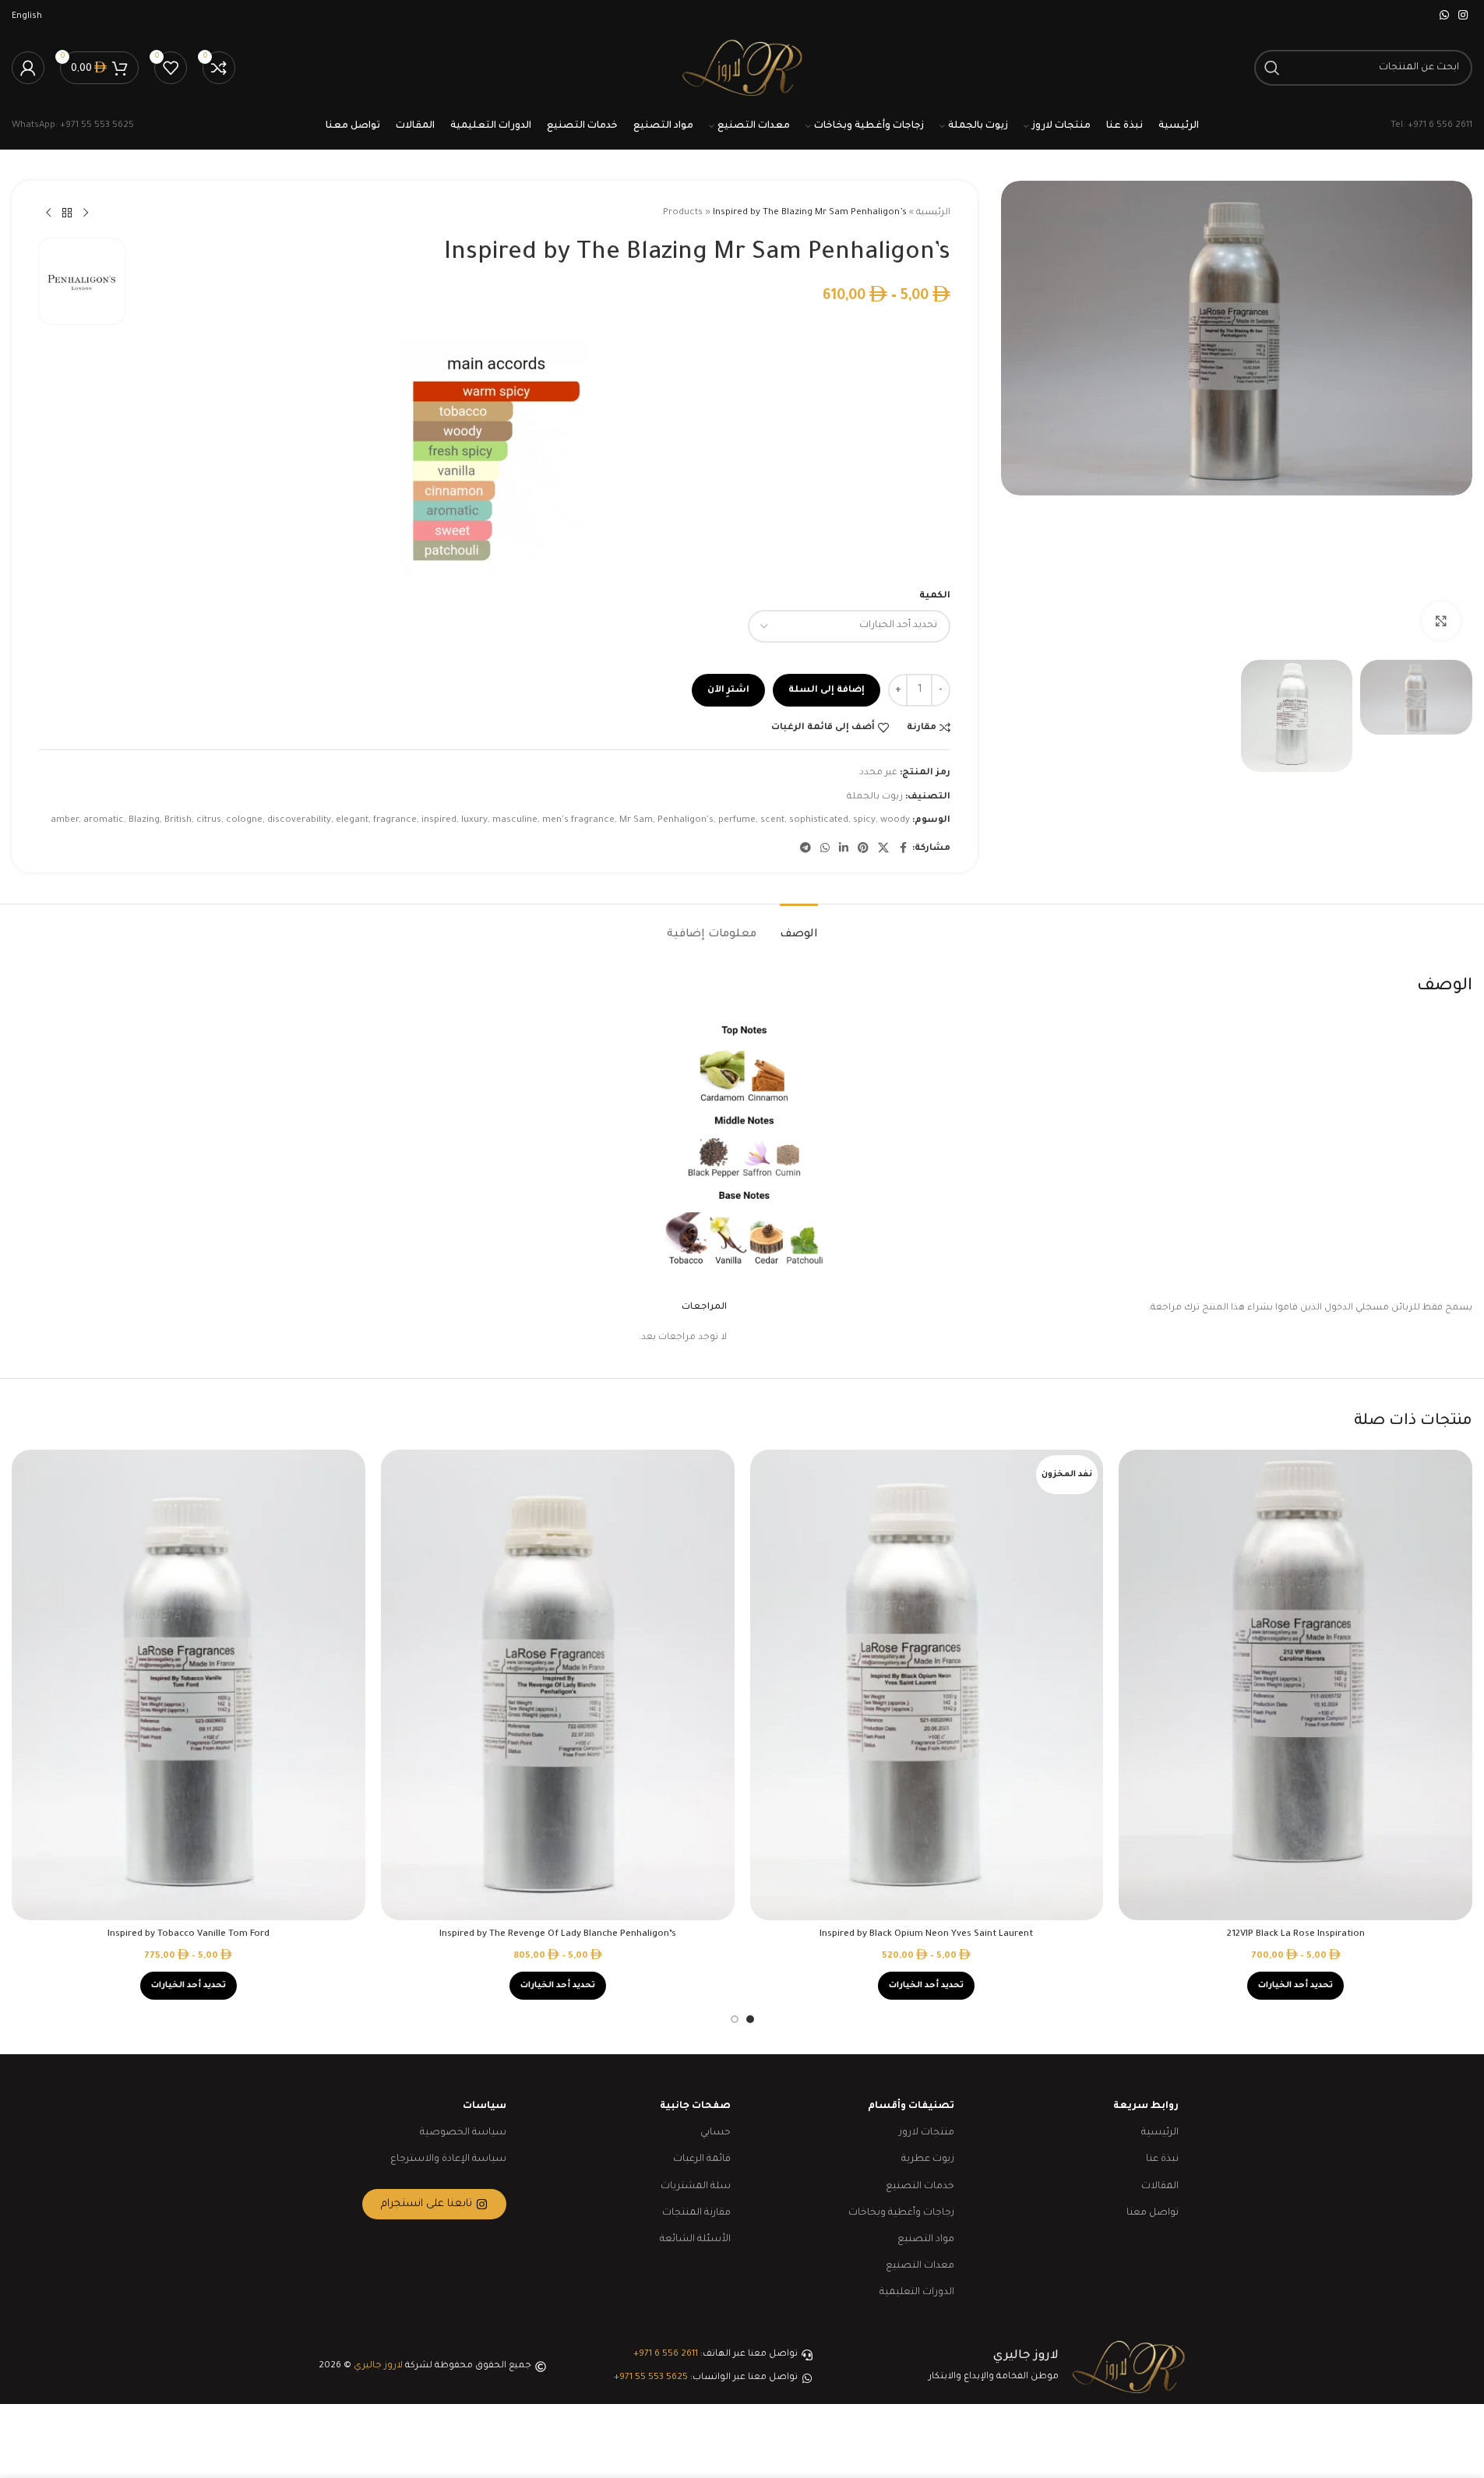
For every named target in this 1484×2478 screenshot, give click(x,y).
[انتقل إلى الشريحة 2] (735, 2019)
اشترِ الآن (728, 691)
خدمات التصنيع (920, 2187)
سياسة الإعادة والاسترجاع (448, 2159)
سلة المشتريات (696, 2187)
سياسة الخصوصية (463, 2133)
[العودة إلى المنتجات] (67, 213)
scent (772, 821)
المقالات (1160, 2187)
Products (683, 213)
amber (65, 821)
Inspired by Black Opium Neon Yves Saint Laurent (926, 1935)
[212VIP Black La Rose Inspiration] (1295, 1685)
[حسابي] (28, 68)
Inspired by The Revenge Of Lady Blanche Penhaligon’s (558, 1935)
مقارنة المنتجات (696, 2213)
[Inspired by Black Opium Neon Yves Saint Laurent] (927, 1685)
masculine (515, 821)
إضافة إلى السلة (827, 691)
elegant (352, 821)
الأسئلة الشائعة (695, 2240)
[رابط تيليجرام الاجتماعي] (805, 849)
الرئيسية (933, 213)
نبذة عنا (1162, 2159)
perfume (737, 821)
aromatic (104, 821)
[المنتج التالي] (48, 213)
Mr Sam (636, 821)
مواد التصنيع (926, 2240)
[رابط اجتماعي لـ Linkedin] (844, 849)
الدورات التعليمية (917, 2293)
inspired (439, 821)
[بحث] (1272, 68)
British (178, 821)
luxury (474, 821)
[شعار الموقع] (742, 69)
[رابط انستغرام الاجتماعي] (1463, 16)
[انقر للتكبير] (1441, 621)
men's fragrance (578, 821)
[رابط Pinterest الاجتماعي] (863, 849)
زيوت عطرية (928, 2159)
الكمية (935, 596)
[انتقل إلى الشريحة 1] (750, 2019)
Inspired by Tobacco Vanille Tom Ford (189, 1935)
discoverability (299, 821)
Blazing (144, 821)
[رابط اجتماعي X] (883, 849)
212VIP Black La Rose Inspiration (1296, 1935)
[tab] (799, 927)
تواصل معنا (1153, 2213)
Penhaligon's (686, 821)
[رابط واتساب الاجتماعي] (1444, 16)
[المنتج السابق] (86, 213)
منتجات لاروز (927, 2133)
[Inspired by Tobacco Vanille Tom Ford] (189, 1685)
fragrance (395, 821)
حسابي (716, 2133)
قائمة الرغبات (702, 2159)
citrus (209, 821)
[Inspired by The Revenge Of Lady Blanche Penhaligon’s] (558, 1685)
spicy (864, 821)
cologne (244, 821)
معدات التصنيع (920, 2266)
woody (895, 821)
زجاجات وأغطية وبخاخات (901, 2213)
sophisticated (819, 821)
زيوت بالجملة (875, 797)
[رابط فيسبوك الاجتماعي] (903, 849)
